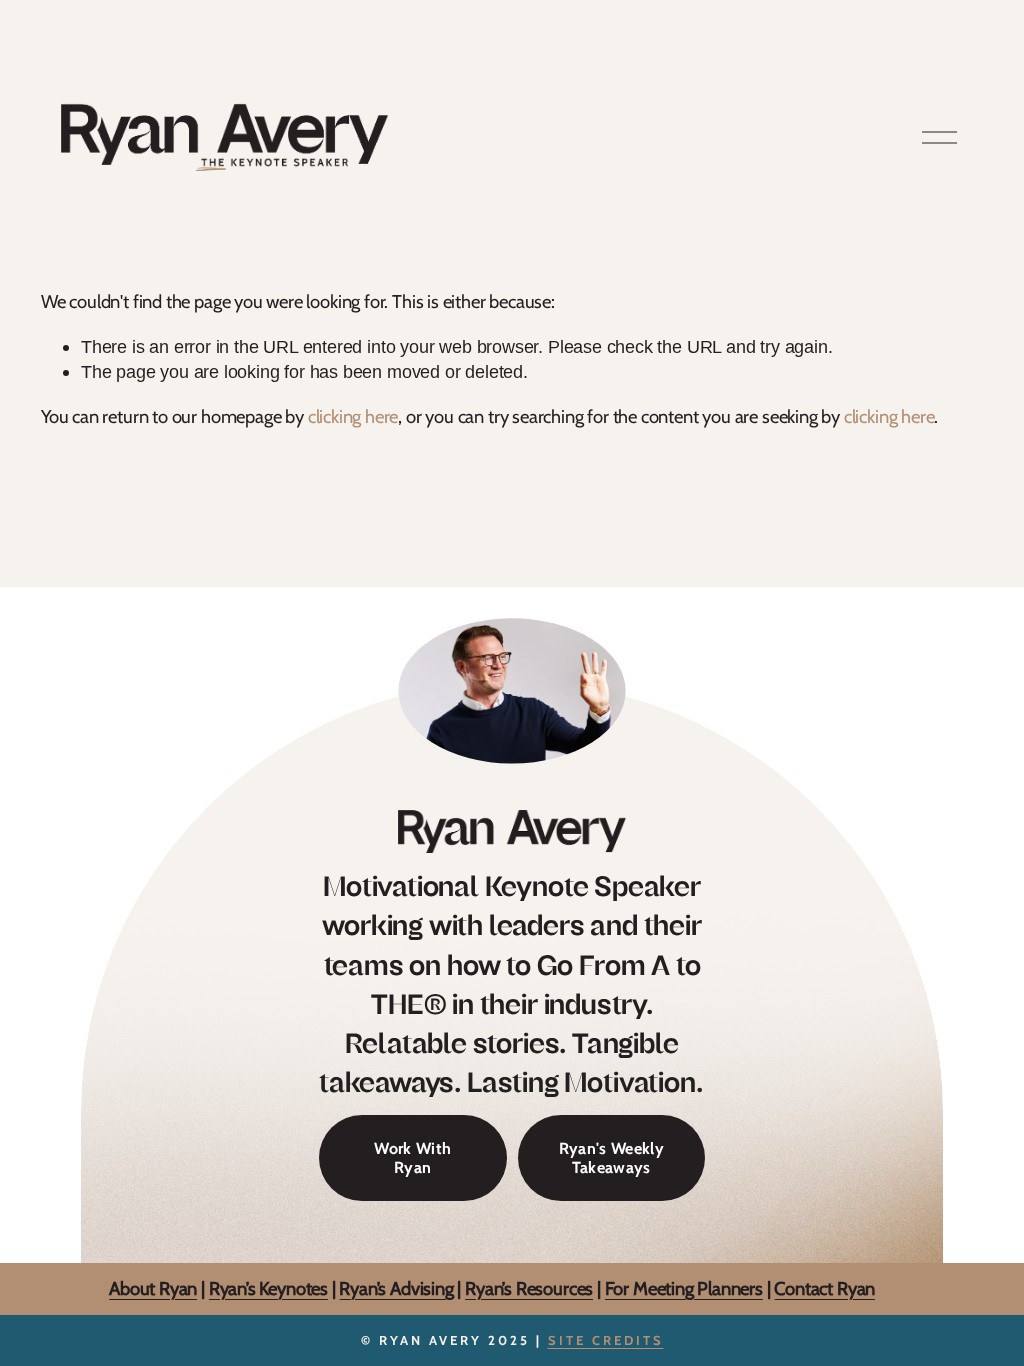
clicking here (353, 416)
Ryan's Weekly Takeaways (611, 1158)
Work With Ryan (412, 1158)
